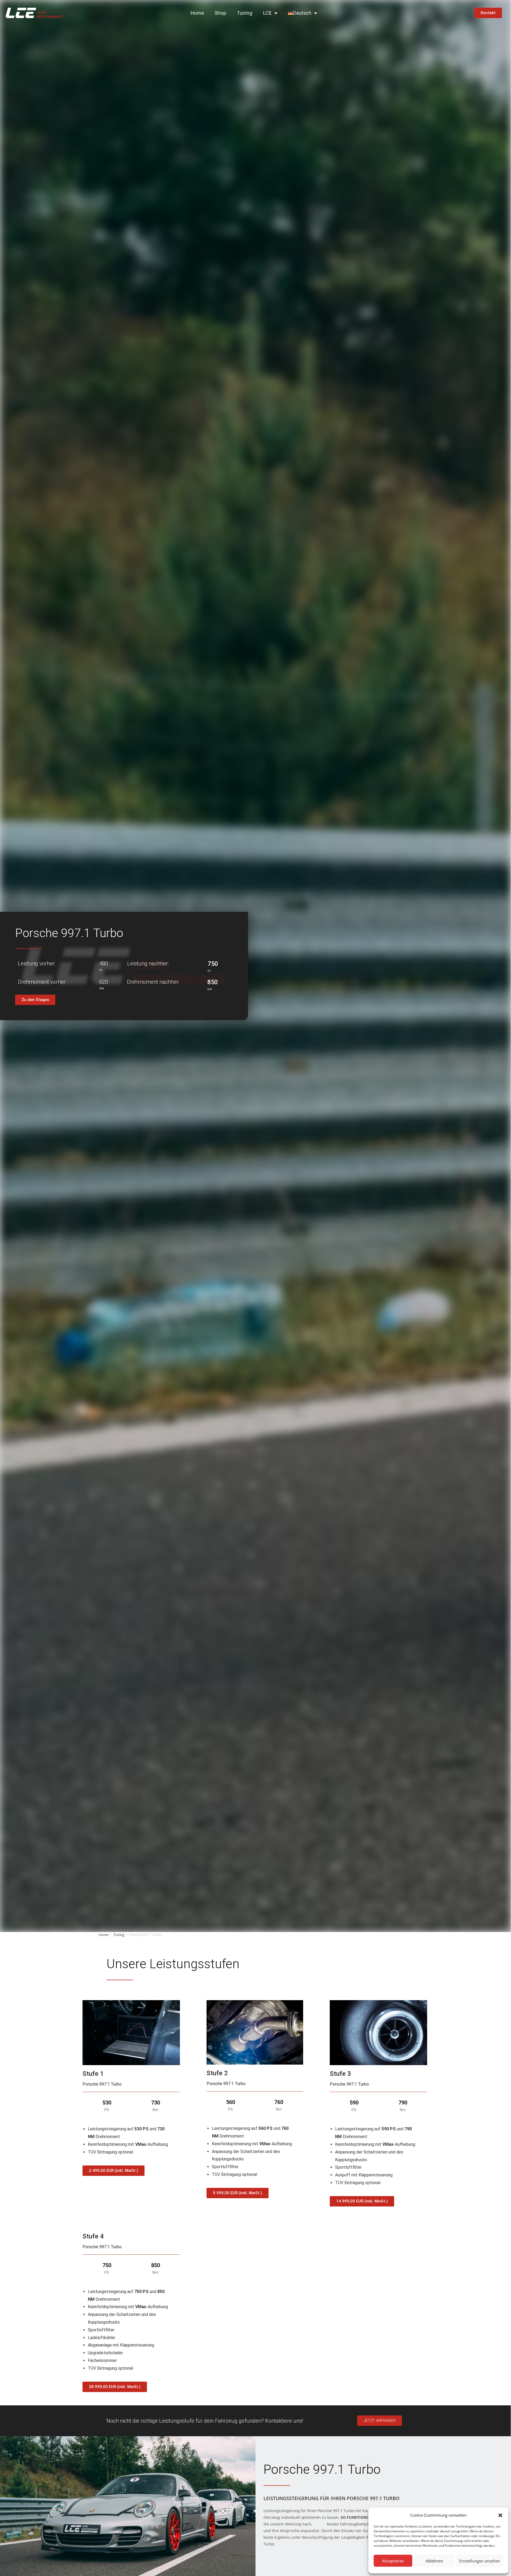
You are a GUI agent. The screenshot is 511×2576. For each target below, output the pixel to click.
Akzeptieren (393, 2561)
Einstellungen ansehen (480, 2561)
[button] (500, 2515)
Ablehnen (434, 2561)
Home (197, 13)
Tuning (245, 13)
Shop (220, 13)
